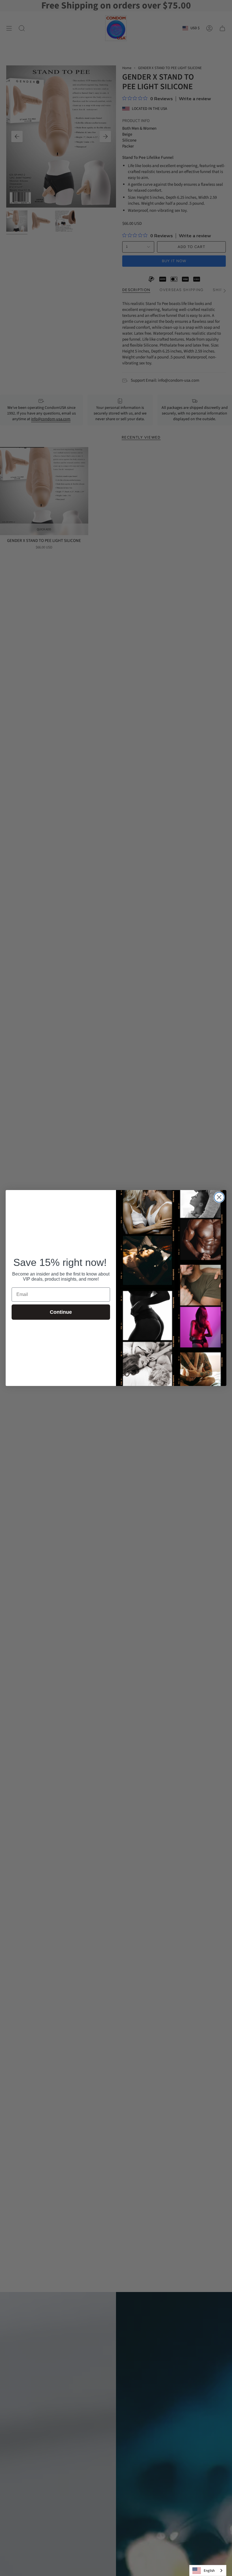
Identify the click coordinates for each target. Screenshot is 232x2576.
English (209, 2571)
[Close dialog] (219, 1197)
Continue (61, 1312)
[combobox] (208, 2570)
